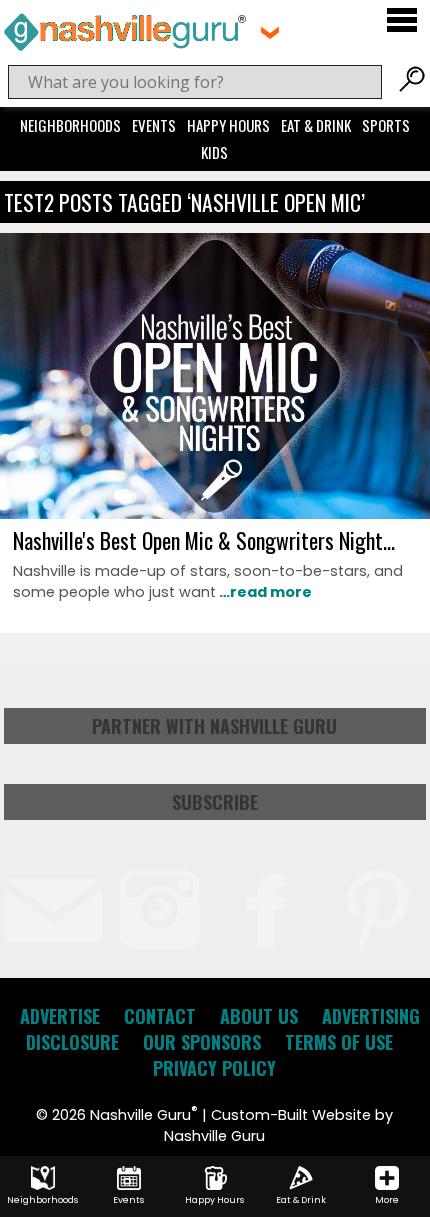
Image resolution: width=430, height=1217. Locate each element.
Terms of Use (339, 1042)
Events (154, 125)
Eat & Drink (316, 125)
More (387, 1200)
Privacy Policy (214, 1068)
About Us (259, 1016)
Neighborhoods (70, 125)
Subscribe (215, 802)
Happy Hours (228, 125)
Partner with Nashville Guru (214, 726)
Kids (214, 152)
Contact (160, 1016)
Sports (386, 125)
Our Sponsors (202, 1042)
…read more (264, 592)
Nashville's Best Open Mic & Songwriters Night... (204, 540)
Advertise (60, 1016)
